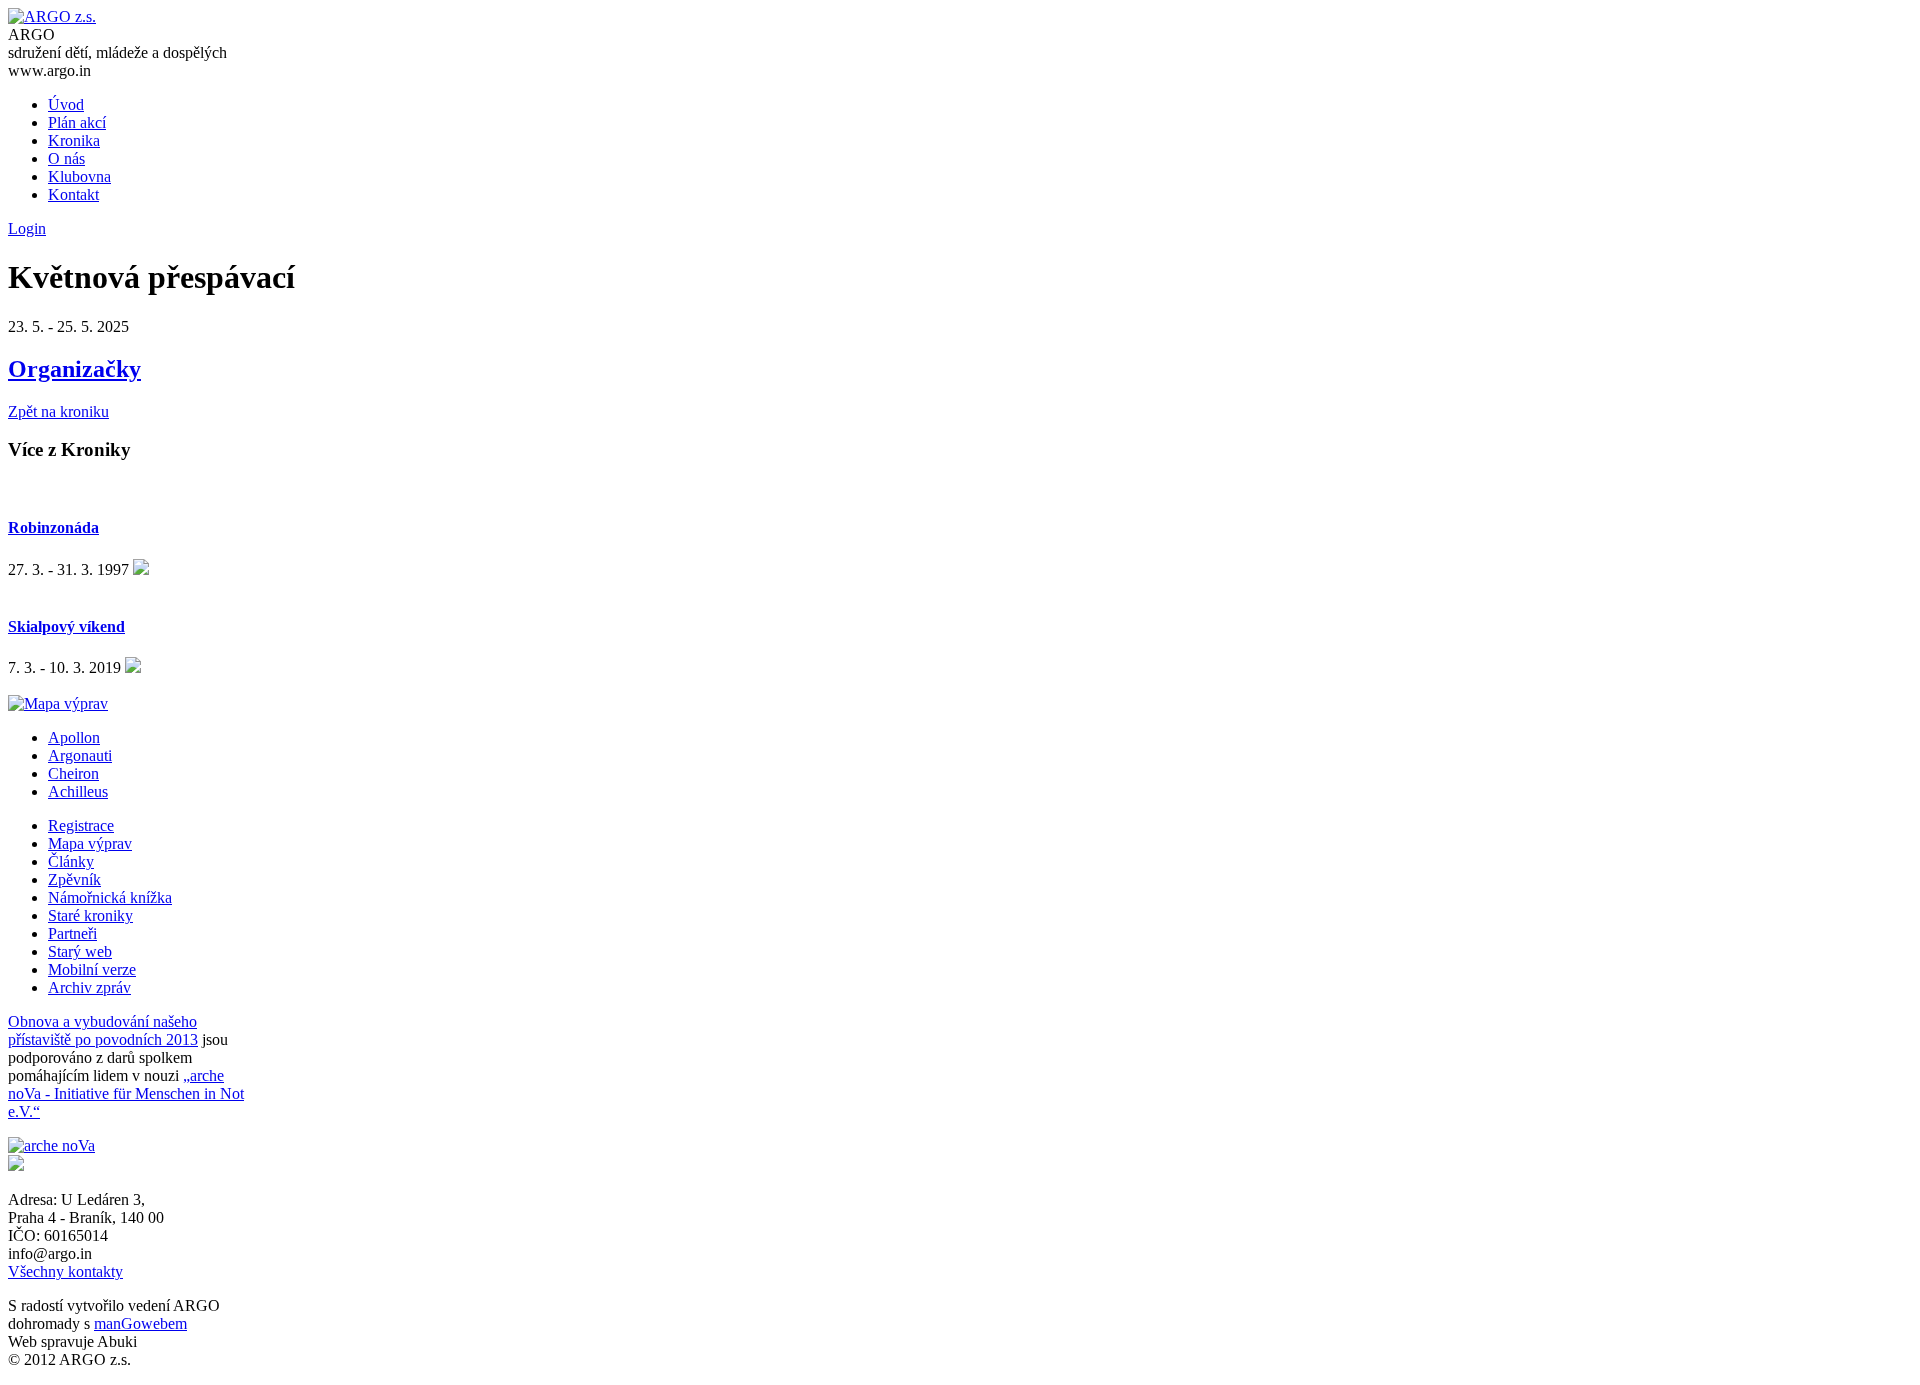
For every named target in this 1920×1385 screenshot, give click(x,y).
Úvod (66, 104)
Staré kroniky (90, 915)
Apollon (74, 737)
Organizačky (74, 369)
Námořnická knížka (110, 897)
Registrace (81, 825)
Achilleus (78, 791)
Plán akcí (77, 122)
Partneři (72, 933)
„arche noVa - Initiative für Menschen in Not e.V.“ (126, 1093)
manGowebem (140, 1323)
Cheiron (73, 773)
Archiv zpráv (89, 987)
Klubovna (79, 176)
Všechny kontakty (65, 1271)
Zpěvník (74, 879)
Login (27, 228)
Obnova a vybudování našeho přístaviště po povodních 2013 (103, 1030)
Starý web (80, 951)
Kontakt (73, 194)
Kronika (74, 140)
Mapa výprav (90, 843)
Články (71, 861)
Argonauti (80, 755)
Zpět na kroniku (58, 411)
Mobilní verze (92, 969)
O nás (66, 158)
